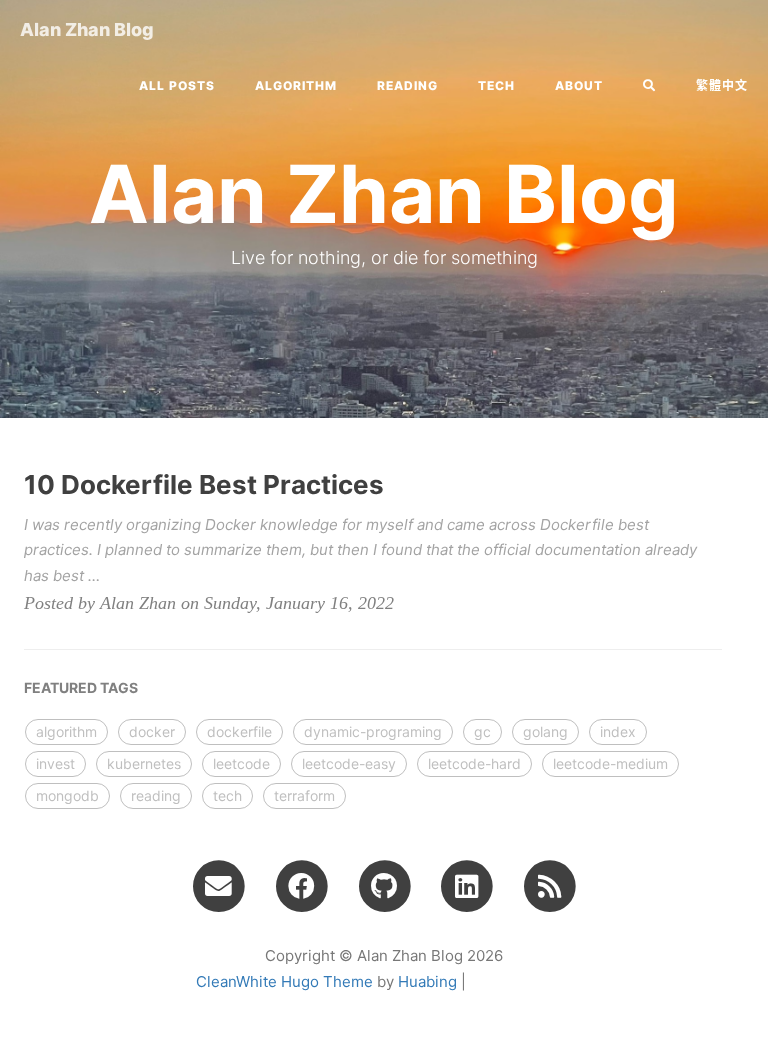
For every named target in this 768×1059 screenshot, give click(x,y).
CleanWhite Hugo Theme (284, 981)
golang (545, 731)
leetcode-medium (610, 763)
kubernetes (144, 763)
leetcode (241, 763)
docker (152, 731)
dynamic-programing (373, 731)
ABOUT (579, 85)
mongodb (67, 795)
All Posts (177, 85)
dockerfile (239, 731)
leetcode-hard (474, 763)
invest (55, 763)
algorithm (296, 85)
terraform (304, 795)
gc (482, 731)
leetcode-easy (349, 763)
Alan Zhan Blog (87, 29)
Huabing (427, 981)
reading (407, 85)
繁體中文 (722, 85)
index (618, 731)
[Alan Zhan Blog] (549, 885)
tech (496, 85)
